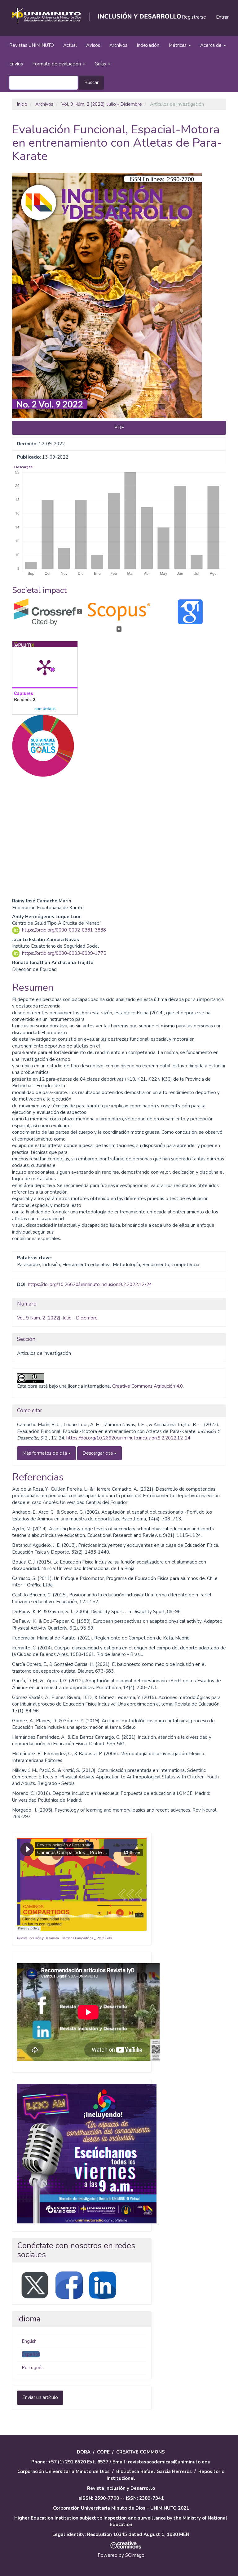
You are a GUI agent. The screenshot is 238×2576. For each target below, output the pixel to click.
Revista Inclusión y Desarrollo (38, 1938)
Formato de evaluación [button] (57, 64)
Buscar (91, 82)
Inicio (22, 104)
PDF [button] (119, 428)
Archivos (118, 45)
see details (45, 708)
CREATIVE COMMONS (141, 2452)
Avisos (93, 45)
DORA (84, 2452)
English (29, 2341)
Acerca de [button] (212, 45)
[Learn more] (41, 874)
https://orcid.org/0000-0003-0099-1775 (64, 953)
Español (31, 2354)
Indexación (148, 45)
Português (33, 2368)
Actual (70, 45)
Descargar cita (98, 1453)
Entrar (222, 17)
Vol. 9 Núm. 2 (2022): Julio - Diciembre (102, 104)
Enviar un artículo (40, 2397)
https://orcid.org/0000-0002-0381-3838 (64, 930)
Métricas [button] (178, 45)
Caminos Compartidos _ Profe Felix (87, 1938)
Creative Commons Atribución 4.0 (148, 1386)
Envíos (16, 64)
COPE (103, 2452)
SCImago (135, 2555)
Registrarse (194, 17)
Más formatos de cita (45, 1453)
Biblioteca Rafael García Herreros (154, 2471)
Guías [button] (101, 64)
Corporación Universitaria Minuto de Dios (64, 2471)
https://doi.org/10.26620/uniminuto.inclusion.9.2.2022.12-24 (90, 1284)
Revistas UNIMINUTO (32, 45)
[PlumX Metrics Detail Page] (45, 667)
